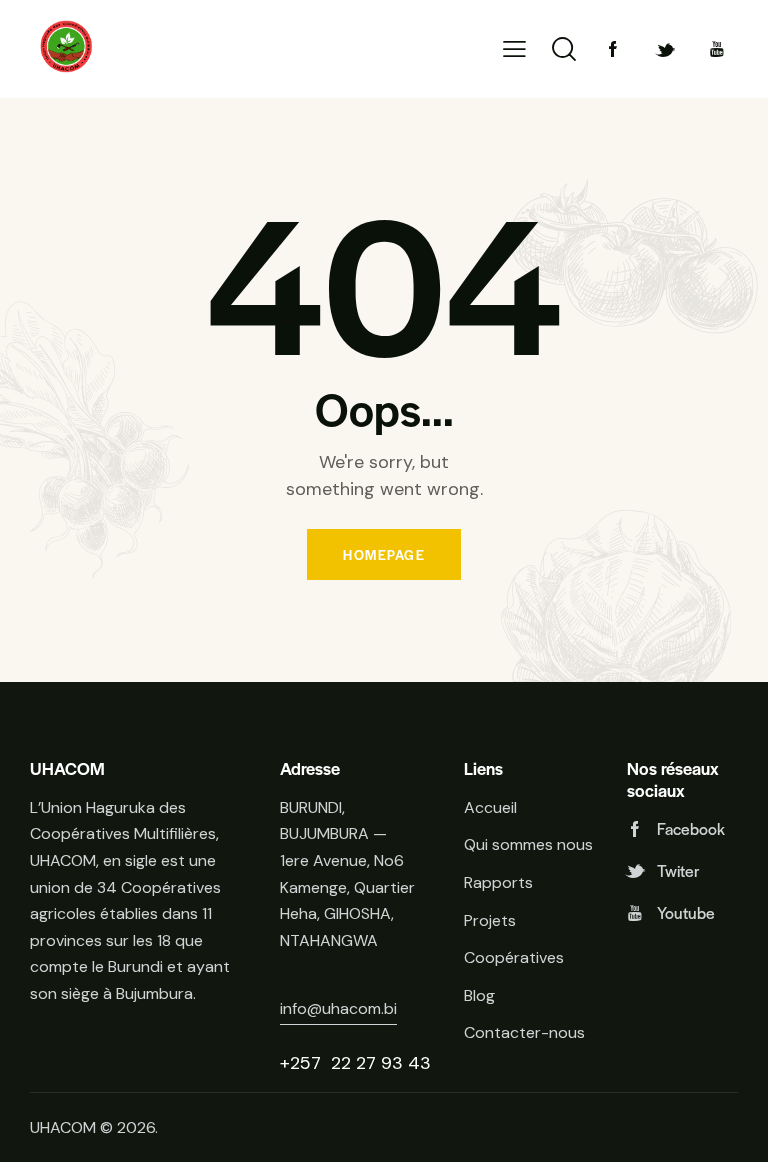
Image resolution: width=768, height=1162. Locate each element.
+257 (303, 1063)
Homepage (384, 554)
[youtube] (717, 49)
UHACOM (63, 1127)
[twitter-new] (665, 49)
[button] (514, 49)
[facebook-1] (613, 49)
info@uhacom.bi (338, 1008)
